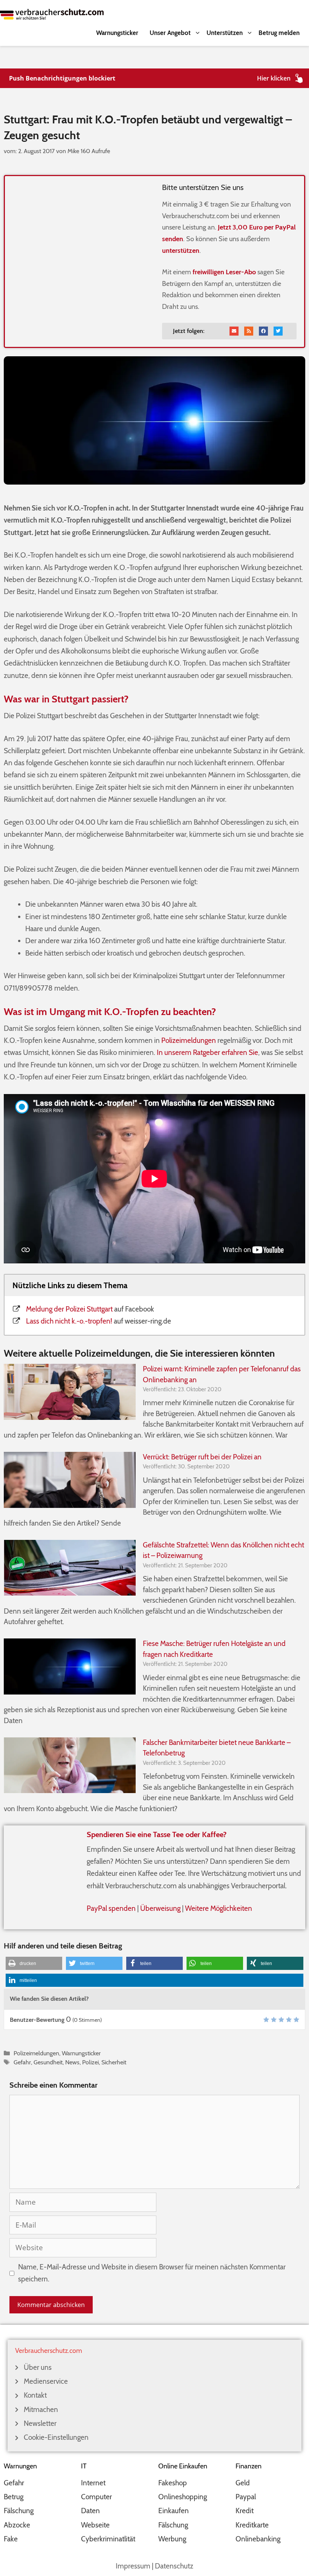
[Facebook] (263, 331)
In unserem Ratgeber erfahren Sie (207, 1052)
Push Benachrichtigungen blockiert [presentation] (62, 78)
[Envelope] (234, 331)
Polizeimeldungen (189, 1040)
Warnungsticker (117, 33)
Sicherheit (114, 2062)
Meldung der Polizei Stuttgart (69, 1309)
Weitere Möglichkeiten (219, 1908)
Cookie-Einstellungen (56, 2437)
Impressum (133, 2566)
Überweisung (160, 1908)
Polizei (90, 2062)
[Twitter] (278, 331)
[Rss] (249, 331)
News (72, 2062)
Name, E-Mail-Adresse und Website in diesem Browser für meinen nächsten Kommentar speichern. (152, 2273)
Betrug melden (279, 33)
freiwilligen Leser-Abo (224, 272)
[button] (34, 1963)
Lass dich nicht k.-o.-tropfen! (69, 1321)
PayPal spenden (111, 1908)
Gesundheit (48, 2062)
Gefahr (22, 2062)
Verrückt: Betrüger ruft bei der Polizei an (202, 1457)
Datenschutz (174, 2566)
